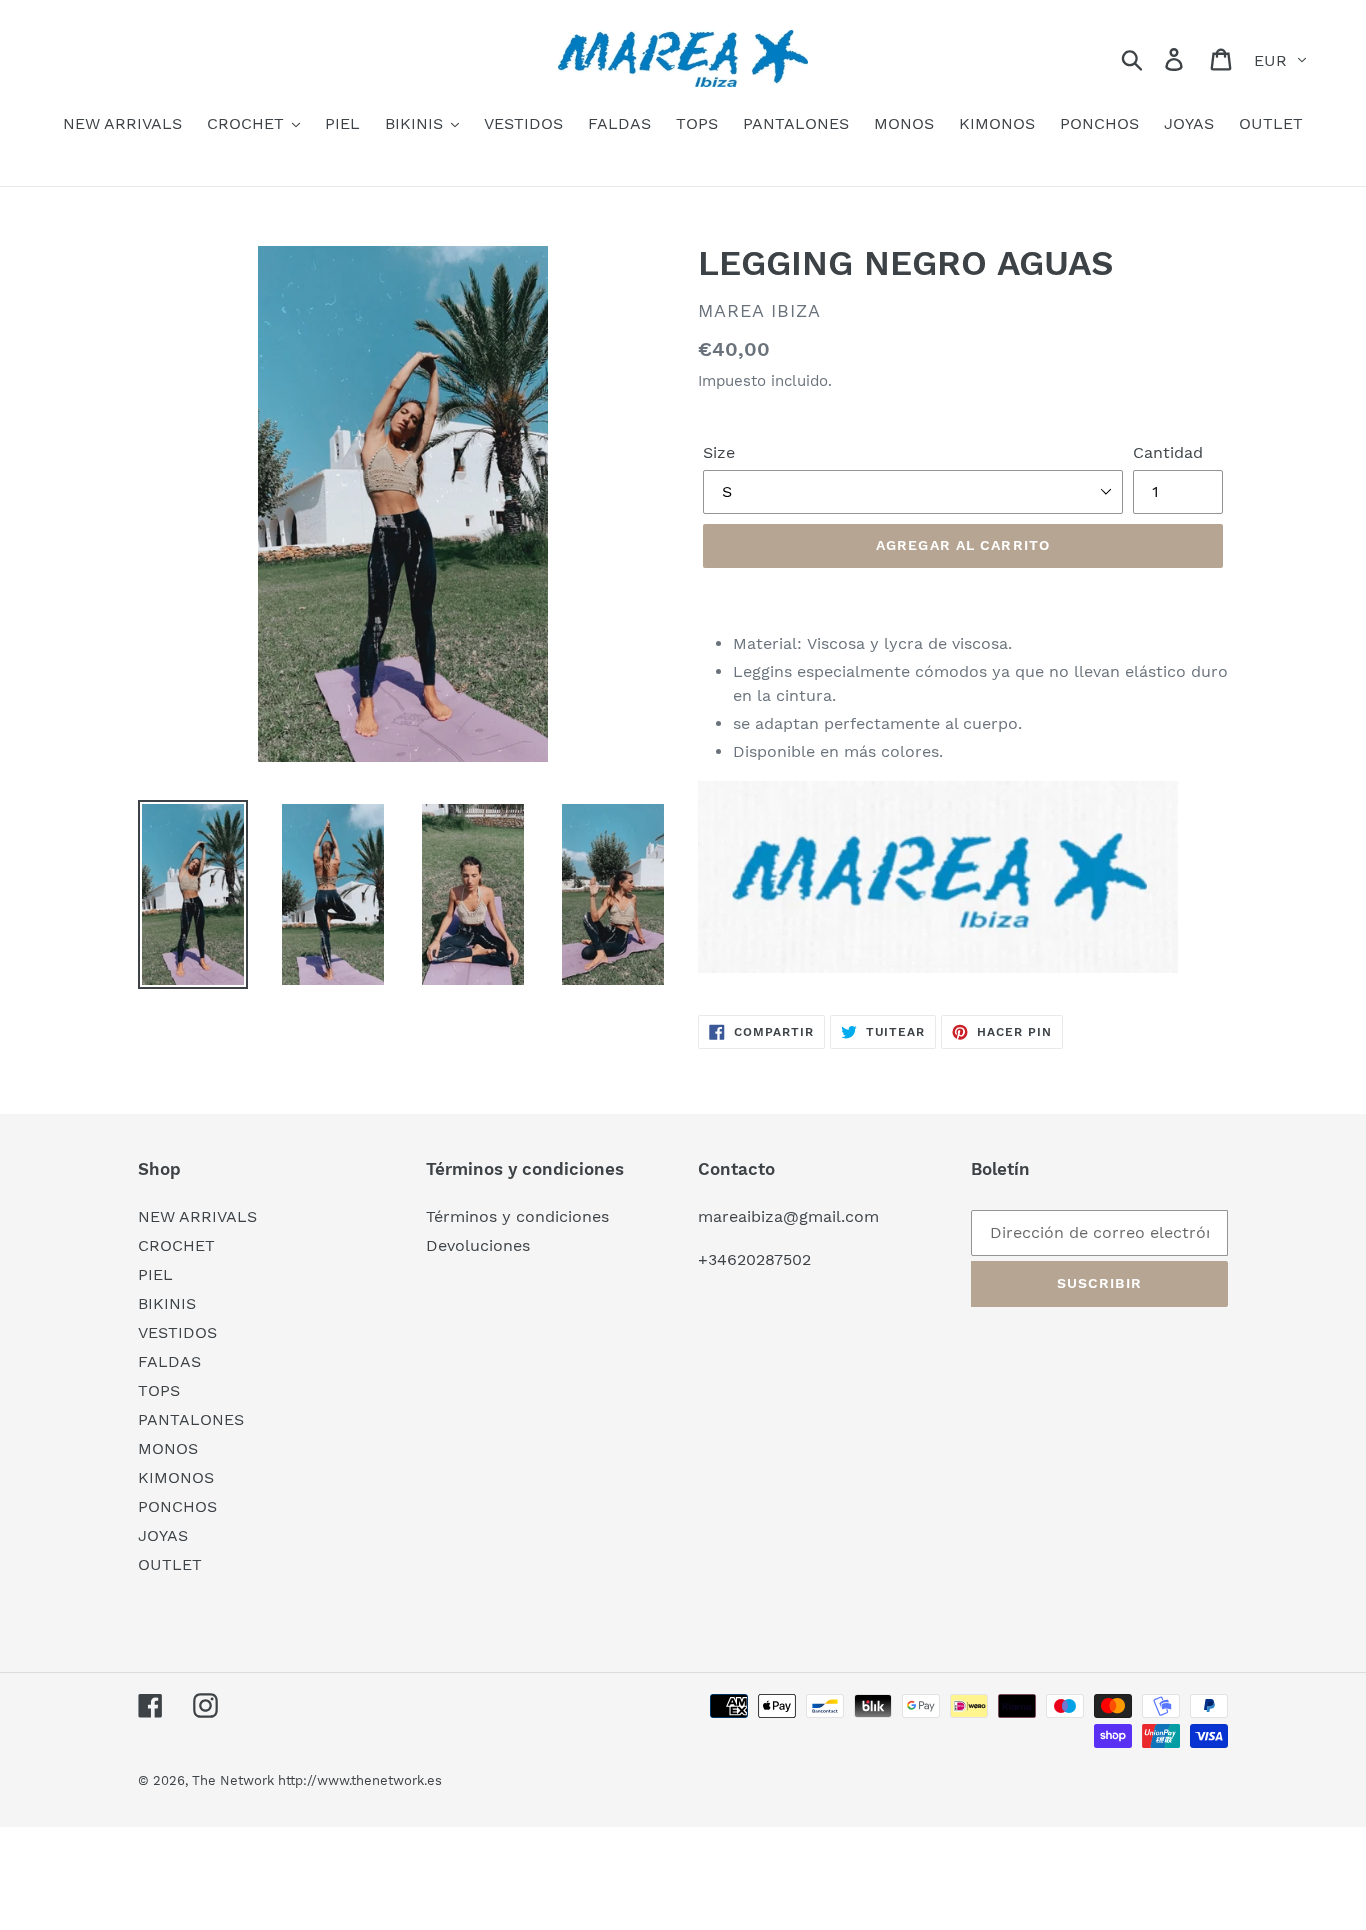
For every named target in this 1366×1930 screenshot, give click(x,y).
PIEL (155, 1274)
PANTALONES (191, 1419)
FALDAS (169, 1361)
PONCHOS (177, 1506)
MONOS (168, 1448)
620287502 (769, 1259)
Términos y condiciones (517, 1216)
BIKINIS (167, 1303)
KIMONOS (176, 1477)
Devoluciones (478, 1245)
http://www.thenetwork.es (360, 1780)
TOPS (159, 1390)
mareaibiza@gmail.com (788, 1216)
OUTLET (170, 1564)
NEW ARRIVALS (197, 1216)
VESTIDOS (177, 1332)
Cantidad (1168, 452)
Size (719, 452)
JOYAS (163, 1535)
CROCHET (176, 1245)
